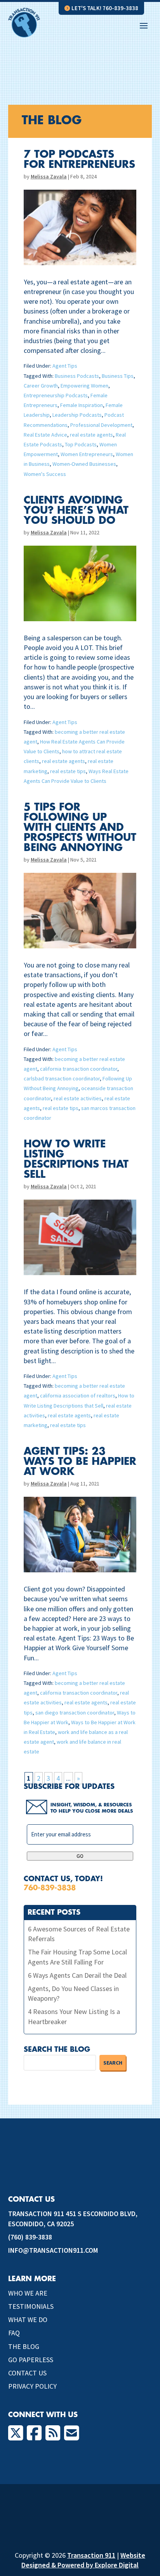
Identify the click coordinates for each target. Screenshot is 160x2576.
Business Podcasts (77, 376)
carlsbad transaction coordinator (62, 1078)
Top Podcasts (81, 444)
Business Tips (118, 376)
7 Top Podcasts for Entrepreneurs (79, 160)
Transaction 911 (91, 2555)
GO (80, 1856)
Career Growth (41, 386)
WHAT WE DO (28, 2320)
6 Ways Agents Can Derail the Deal (77, 1975)
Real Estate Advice (45, 435)
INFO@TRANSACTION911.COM (53, 2250)
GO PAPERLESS (31, 2360)
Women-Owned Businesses (84, 464)
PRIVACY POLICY (32, 2386)
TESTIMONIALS (31, 2306)
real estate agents (91, 435)
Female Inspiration (82, 405)
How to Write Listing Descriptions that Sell (76, 1159)
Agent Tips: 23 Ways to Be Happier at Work (80, 1462)
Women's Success (45, 474)
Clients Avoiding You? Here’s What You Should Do (76, 511)
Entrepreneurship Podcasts (56, 395)
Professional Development (101, 425)
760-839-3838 (50, 1888)
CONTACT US (27, 2373)
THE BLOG (24, 2346)
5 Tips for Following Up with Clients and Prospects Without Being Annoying (80, 828)
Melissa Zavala (49, 176)
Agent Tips (65, 366)
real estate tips (68, 771)
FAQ (14, 2333)
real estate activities (78, 1098)
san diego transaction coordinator (75, 1713)
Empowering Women (84, 386)
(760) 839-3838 (30, 2237)
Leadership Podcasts (77, 415)
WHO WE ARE (28, 2293)
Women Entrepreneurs (87, 454)
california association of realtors (78, 1395)
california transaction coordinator (79, 1069)
